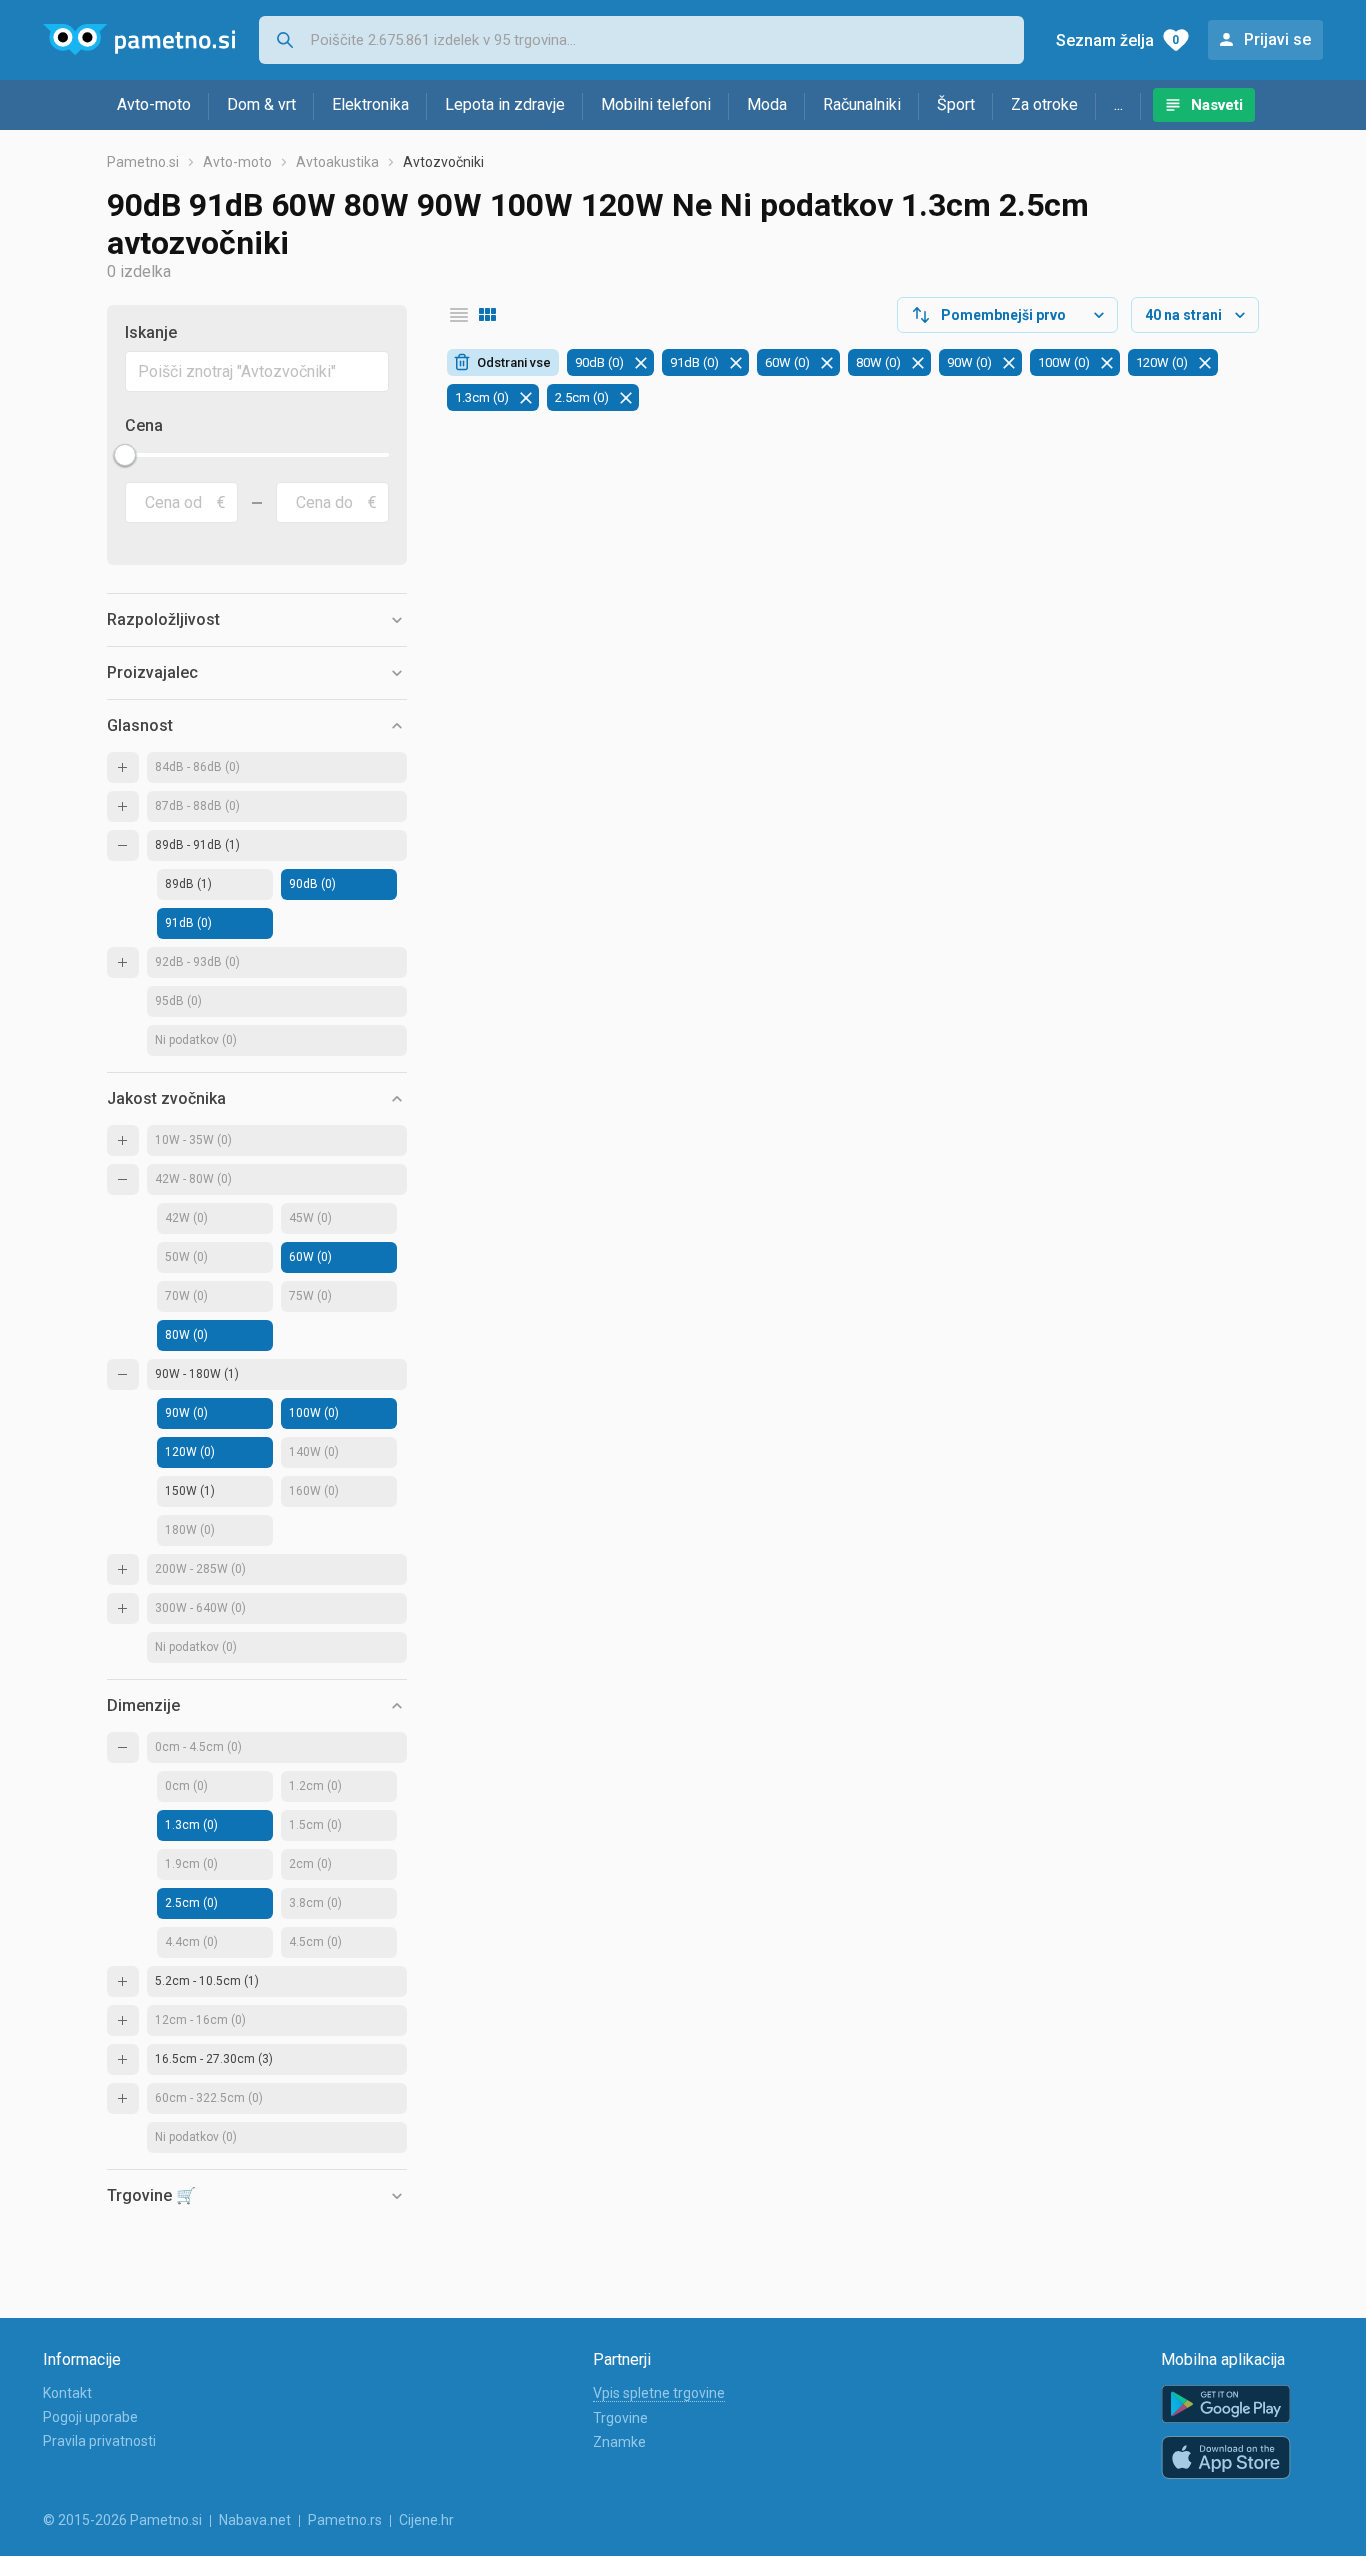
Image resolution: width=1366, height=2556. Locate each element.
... (1118, 104)
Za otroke (1044, 104)
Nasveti (1217, 105)
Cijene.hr (426, 2520)
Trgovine (620, 2418)
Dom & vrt (261, 104)
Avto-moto (154, 104)
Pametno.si (143, 162)
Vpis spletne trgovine (659, 2393)
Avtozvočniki (443, 162)
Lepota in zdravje (505, 104)
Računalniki (862, 104)
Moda (767, 104)
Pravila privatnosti (99, 2441)
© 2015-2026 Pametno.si (122, 2520)
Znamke (619, 2442)
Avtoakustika (337, 162)
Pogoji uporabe (90, 2417)
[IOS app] (1226, 2458)
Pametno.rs (345, 2520)
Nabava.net (255, 2520)
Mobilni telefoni (656, 104)
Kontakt (67, 2393)
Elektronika (370, 104)
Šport (956, 104)
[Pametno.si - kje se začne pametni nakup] (139, 40)
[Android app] (1226, 2404)
